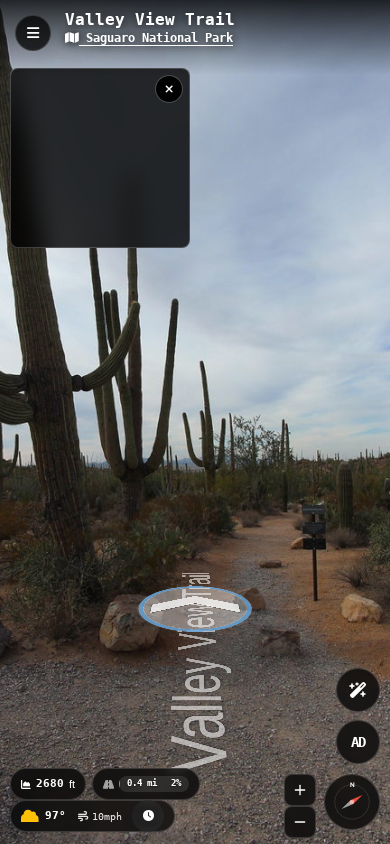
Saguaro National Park (156, 38)
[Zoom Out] (300, 822)
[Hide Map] (169, 89)
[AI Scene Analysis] (358, 690)
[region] (100, 158)
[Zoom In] (300, 790)
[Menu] (33, 33)
